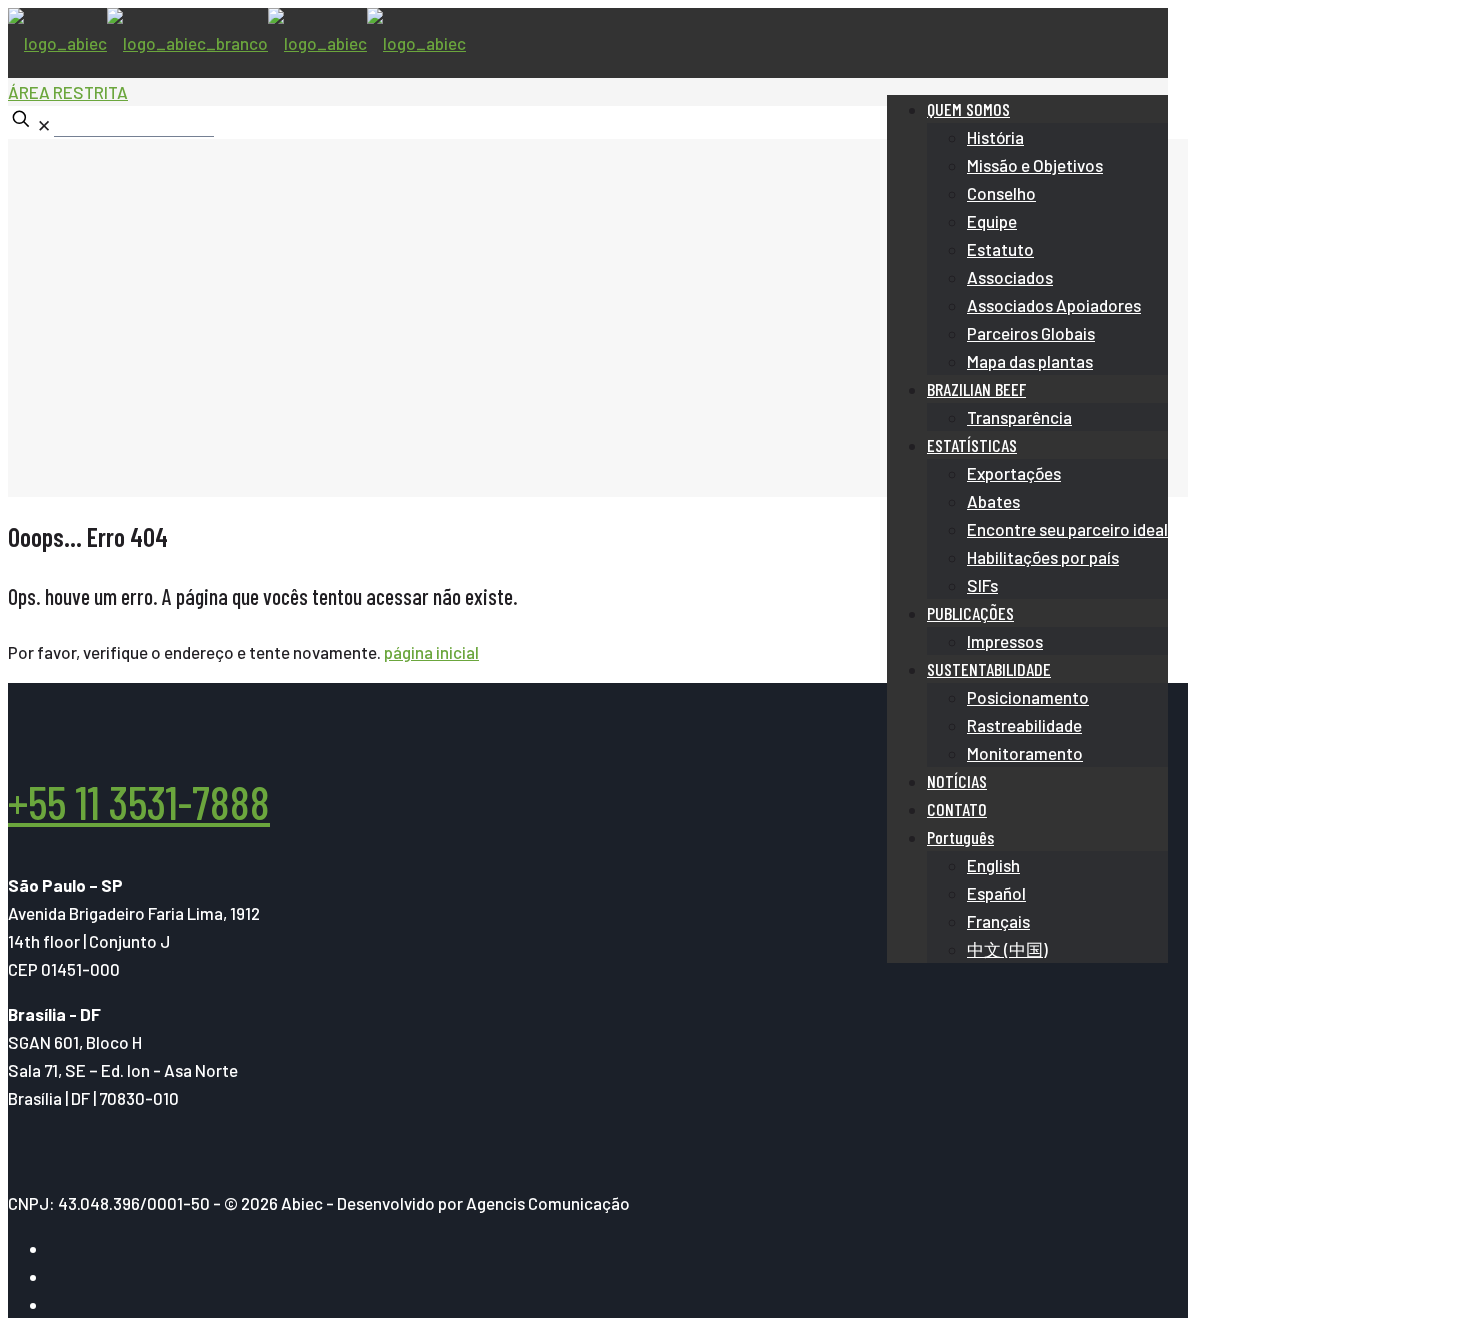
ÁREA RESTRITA (68, 92)
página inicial (431, 652)
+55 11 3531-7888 (139, 801)
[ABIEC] (237, 43)
